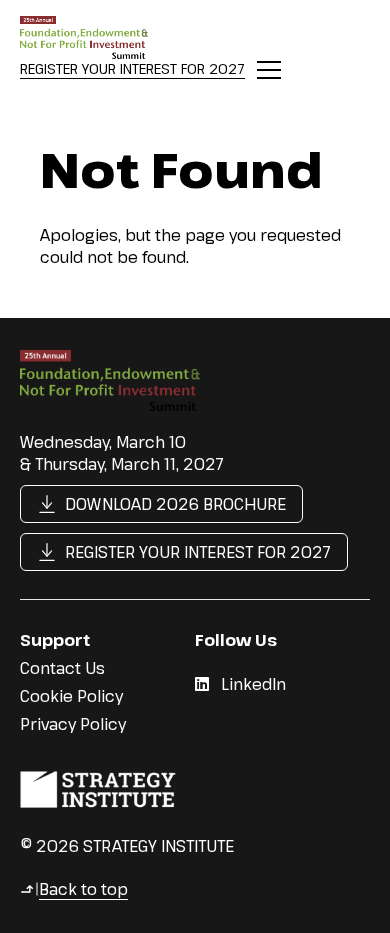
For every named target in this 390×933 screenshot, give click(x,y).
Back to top (74, 889)
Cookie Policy (71, 696)
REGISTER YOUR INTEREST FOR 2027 (132, 68)
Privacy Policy (73, 724)
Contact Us (62, 668)
